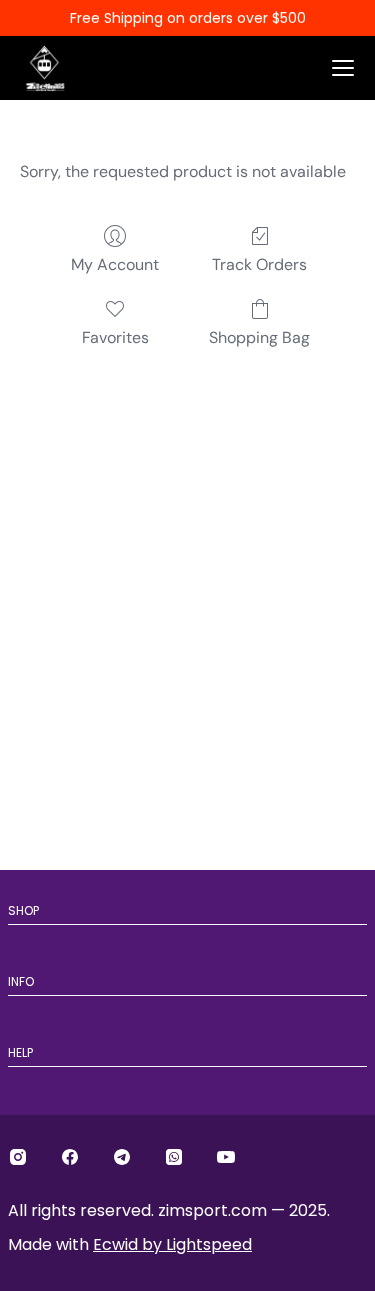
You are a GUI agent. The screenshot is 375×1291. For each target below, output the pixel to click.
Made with (130, 1244)
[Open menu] (343, 68)
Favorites (115, 337)
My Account (115, 264)
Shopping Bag (259, 337)
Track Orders (259, 264)
